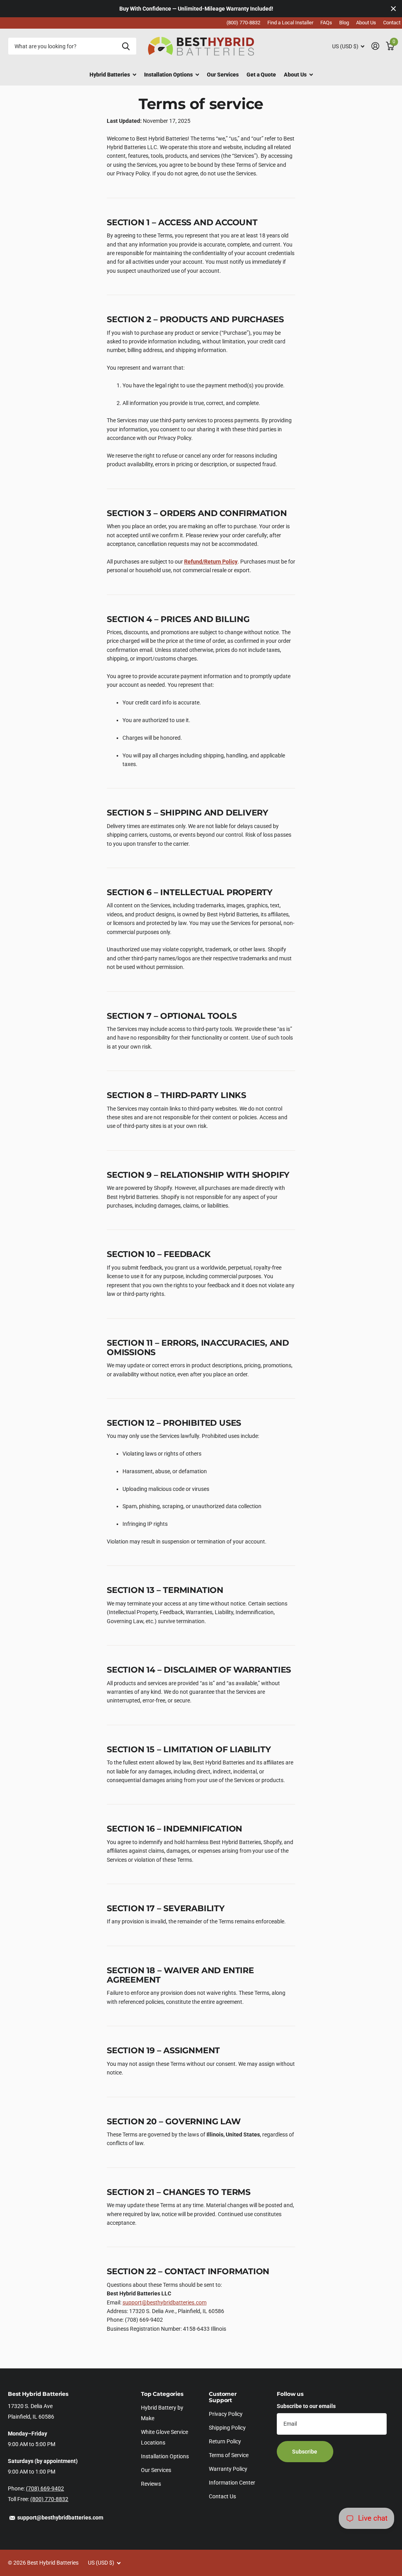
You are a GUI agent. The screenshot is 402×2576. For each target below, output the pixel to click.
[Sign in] (375, 46)
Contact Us (222, 2496)
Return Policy (225, 2441)
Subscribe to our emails (306, 2406)
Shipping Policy (227, 2428)
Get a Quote (261, 75)
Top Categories (162, 2394)
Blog (344, 23)
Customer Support (223, 2397)
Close (393, 9)
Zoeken (126, 46)
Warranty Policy (228, 2469)
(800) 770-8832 (243, 23)
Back (113, 75)
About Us (366, 23)
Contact (392, 23)
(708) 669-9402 (45, 2488)
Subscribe (305, 2452)
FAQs (326, 23)
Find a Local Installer (290, 23)
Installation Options (165, 2456)
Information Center (232, 2483)
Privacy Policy (226, 2414)
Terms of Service (229, 2455)
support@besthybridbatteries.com (164, 2302)
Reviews (151, 2484)
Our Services (223, 75)
